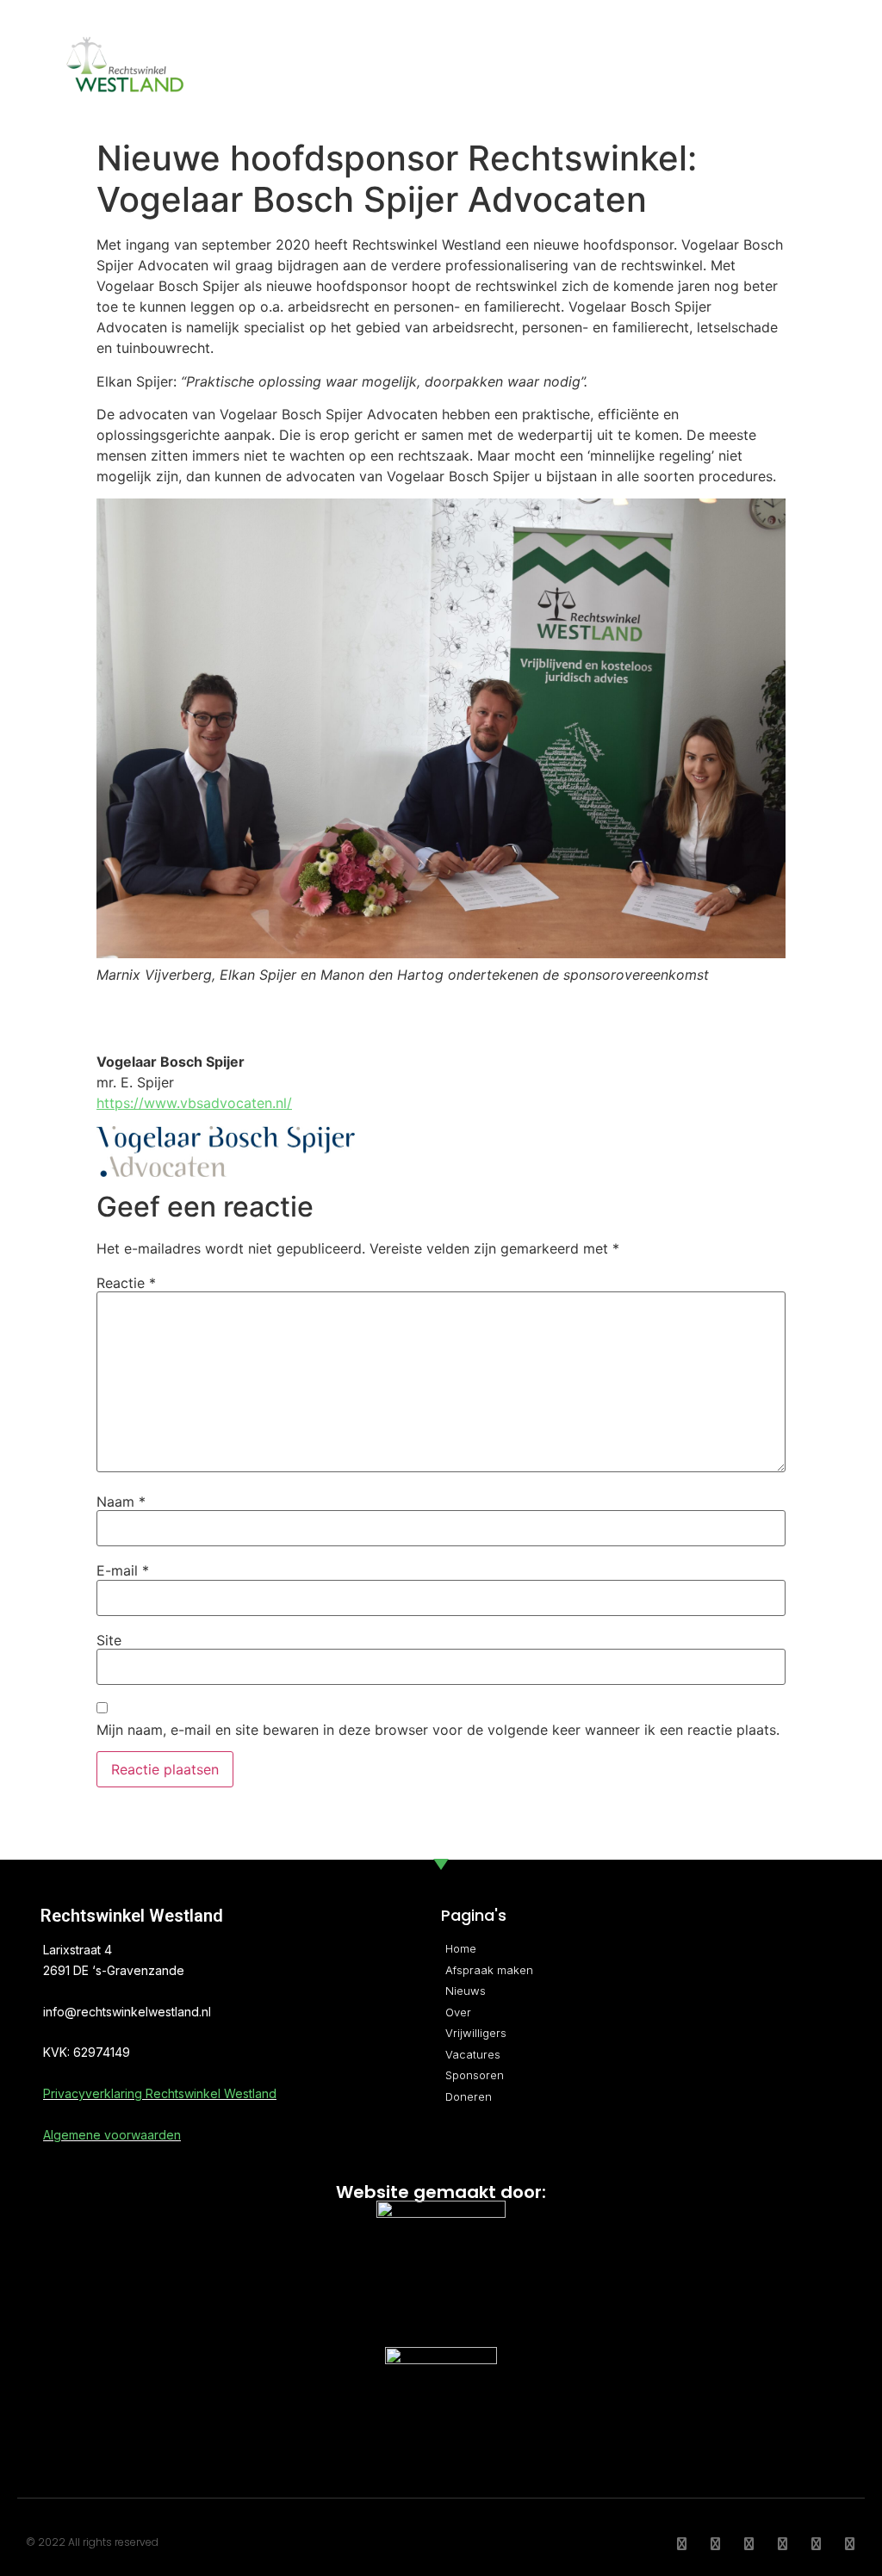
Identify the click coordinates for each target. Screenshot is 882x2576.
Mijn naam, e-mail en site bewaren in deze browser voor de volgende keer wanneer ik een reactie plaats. (438, 1730)
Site (109, 1640)
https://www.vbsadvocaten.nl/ (194, 1103)
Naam (121, 1502)
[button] (813, 65)
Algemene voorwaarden (112, 2135)
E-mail (123, 1570)
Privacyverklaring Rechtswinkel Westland (160, 2093)
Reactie (126, 1283)
